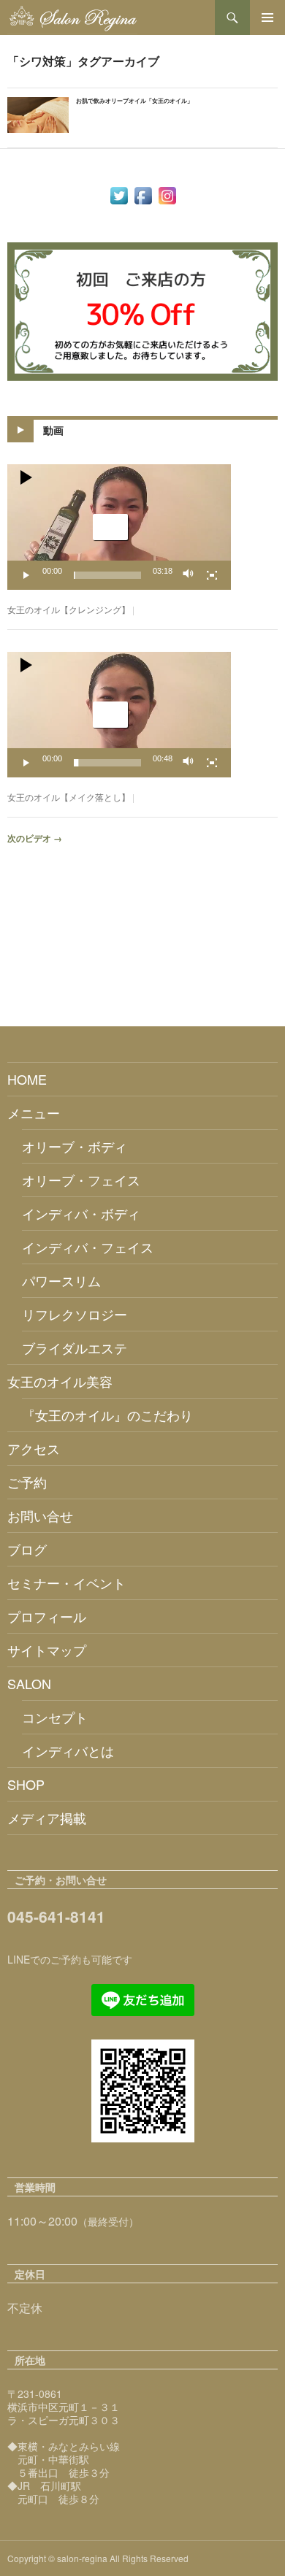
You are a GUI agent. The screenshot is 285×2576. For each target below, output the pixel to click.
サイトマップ (47, 1650)
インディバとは (68, 1750)
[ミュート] (189, 575)
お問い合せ (40, 1515)
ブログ (27, 1549)
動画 (53, 430)
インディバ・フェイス (88, 1247)
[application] (119, 527)
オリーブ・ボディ (75, 1146)
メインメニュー (267, 18)
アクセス (34, 1448)
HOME (27, 1079)
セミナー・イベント (66, 1583)
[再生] (26, 575)
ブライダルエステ (75, 1347)
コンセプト (55, 1717)
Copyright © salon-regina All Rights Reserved (98, 2558)
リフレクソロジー (75, 1314)
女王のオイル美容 (60, 1381)
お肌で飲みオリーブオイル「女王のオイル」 (134, 100)
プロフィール (47, 1616)
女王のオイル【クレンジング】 (69, 609)
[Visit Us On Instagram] (167, 194)
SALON (29, 1683)
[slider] (107, 575)
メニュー (34, 1112)
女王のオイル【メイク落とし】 (69, 797)
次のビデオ (35, 838)
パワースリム (61, 1280)
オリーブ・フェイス (81, 1180)
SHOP (26, 1784)
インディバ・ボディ (81, 1213)
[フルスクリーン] (212, 575)
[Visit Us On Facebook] (143, 194)
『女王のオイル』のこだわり (107, 1415)
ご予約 (27, 1482)
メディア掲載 (47, 1818)
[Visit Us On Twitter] (119, 194)
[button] (110, 527)
